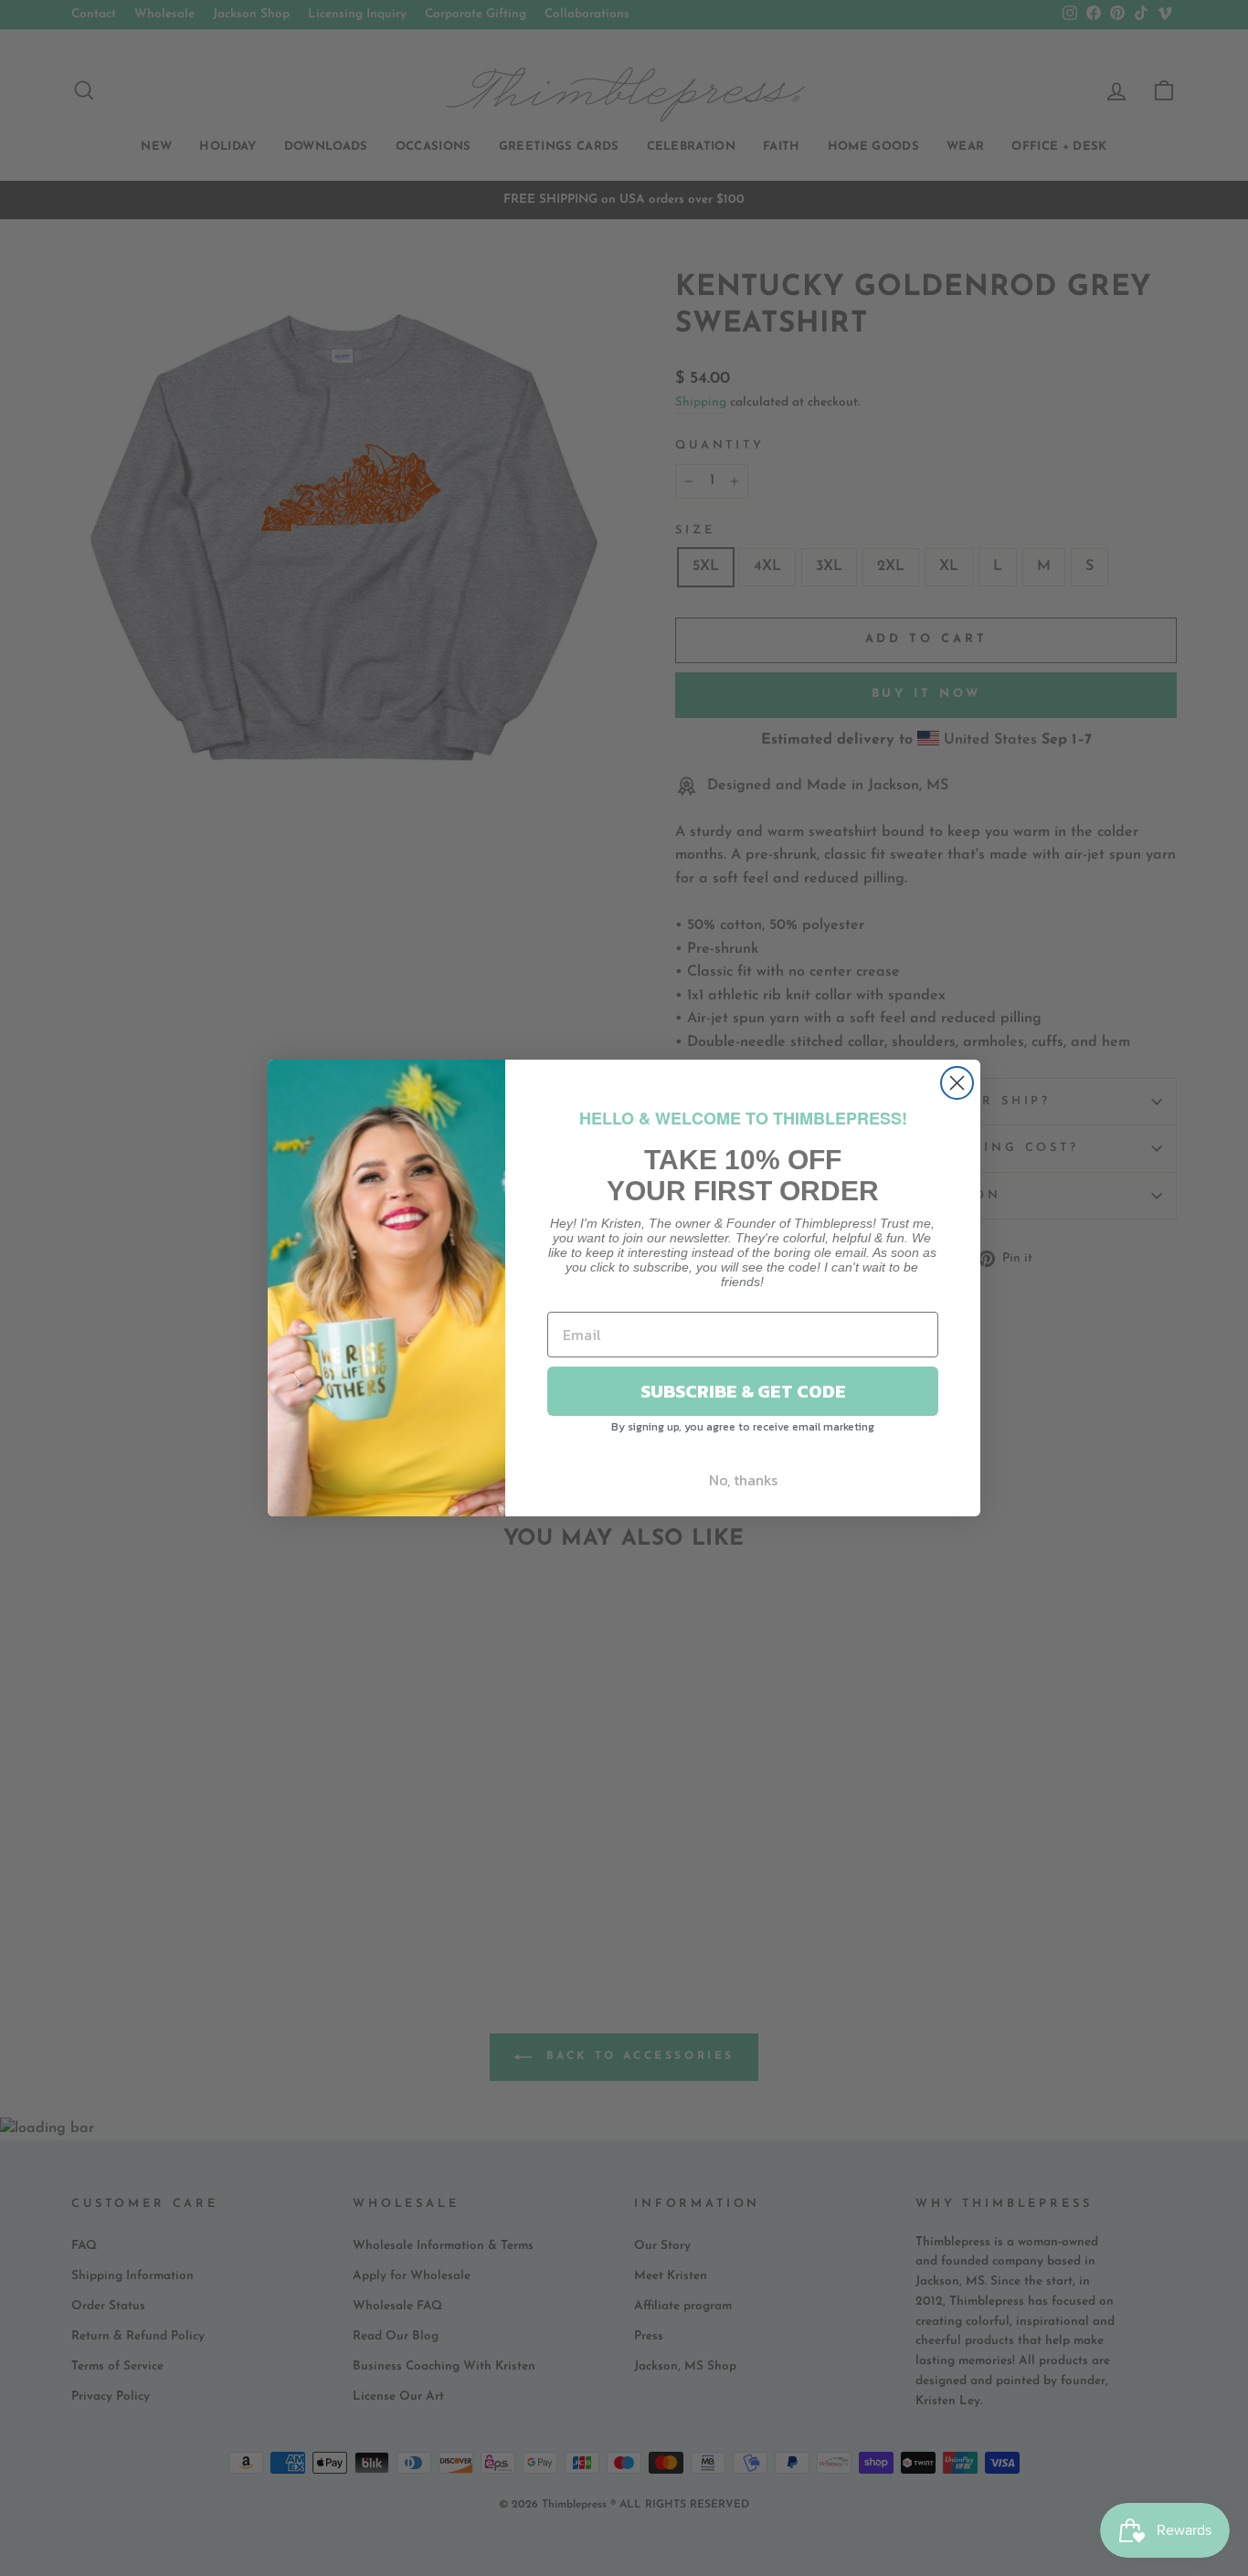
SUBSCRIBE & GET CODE (743, 1391)
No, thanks (743, 1480)
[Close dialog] (957, 1083)
